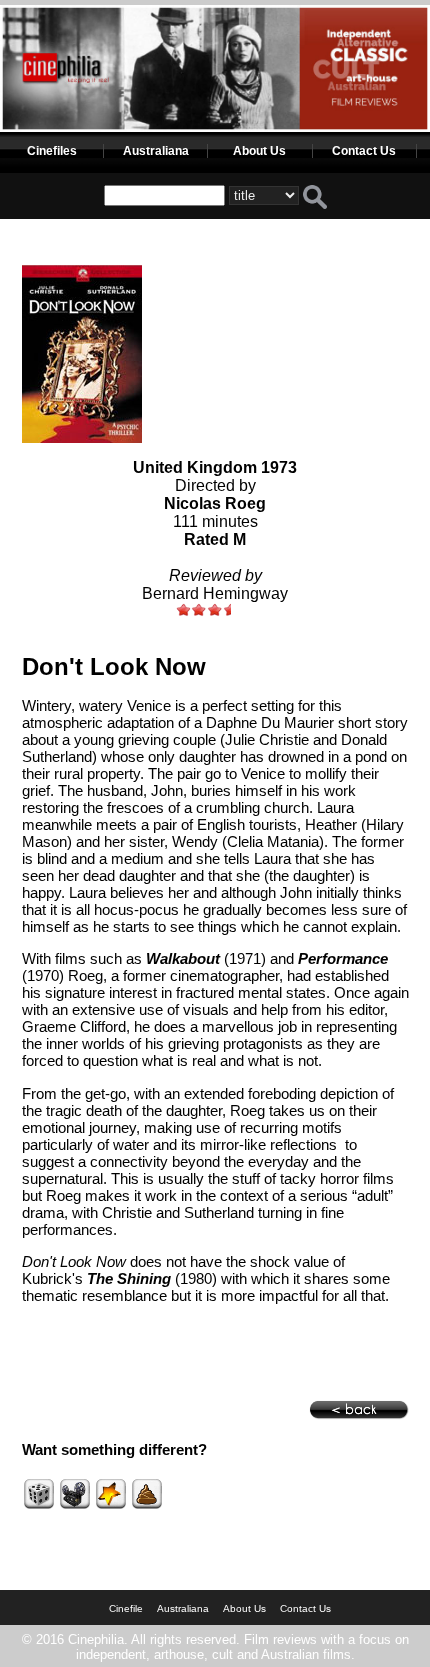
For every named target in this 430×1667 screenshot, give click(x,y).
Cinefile (126, 1608)
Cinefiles (52, 151)
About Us (259, 151)
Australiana (156, 151)
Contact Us (364, 151)
